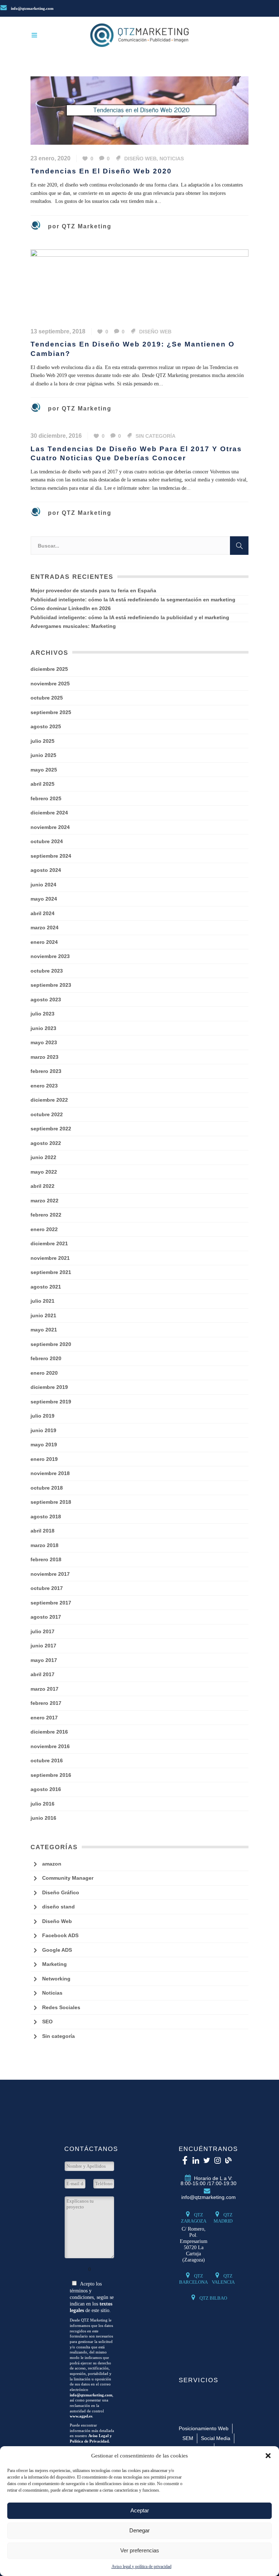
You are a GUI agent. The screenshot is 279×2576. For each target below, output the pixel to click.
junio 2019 (43, 1430)
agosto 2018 (46, 1517)
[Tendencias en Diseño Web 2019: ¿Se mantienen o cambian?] (139, 283)
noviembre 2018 (50, 1473)
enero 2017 (44, 1718)
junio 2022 (43, 1157)
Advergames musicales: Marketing (73, 626)
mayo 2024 (44, 899)
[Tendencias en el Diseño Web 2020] (139, 110)
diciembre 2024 (49, 813)
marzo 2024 (45, 928)
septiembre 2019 (51, 1402)
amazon (52, 1864)
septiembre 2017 (51, 1603)
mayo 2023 (44, 1042)
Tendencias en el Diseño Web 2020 (101, 171)
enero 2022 (44, 1229)
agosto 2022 (46, 1143)
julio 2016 (43, 1804)
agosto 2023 (46, 999)
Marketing (54, 1964)
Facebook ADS (60, 1935)
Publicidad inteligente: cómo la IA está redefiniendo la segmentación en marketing (133, 600)
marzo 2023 (45, 1057)
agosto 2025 (46, 726)
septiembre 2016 (51, 1775)
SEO (47, 2022)
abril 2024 (43, 913)
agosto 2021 (46, 1287)
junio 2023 (43, 1028)
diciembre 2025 (49, 669)
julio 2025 (43, 741)
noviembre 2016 (50, 1746)
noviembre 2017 (50, 1574)
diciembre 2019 (49, 1387)
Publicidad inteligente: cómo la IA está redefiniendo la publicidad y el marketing (130, 617)
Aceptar (140, 2510)
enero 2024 (44, 942)
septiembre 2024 (51, 856)
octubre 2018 (47, 1488)
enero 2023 (44, 1086)
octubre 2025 (47, 698)
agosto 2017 (46, 1617)
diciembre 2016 (49, 1732)
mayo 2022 (44, 1172)
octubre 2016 (47, 1760)
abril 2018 (43, 1531)
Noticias (172, 159)
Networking (56, 1979)
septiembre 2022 (51, 1129)
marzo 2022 (45, 1201)
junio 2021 (43, 1315)
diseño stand (58, 1907)
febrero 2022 (46, 1215)
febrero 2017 (46, 1703)
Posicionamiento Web (204, 2428)
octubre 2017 (47, 1588)
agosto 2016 (46, 1789)
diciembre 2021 (49, 1243)
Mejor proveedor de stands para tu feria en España (93, 590)
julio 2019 (43, 1416)
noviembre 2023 (50, 956)
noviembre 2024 (50, 827)
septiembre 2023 (51, 985)
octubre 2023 (47, 971)
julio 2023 (43, 1014)
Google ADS (57, 1950)
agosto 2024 (46, 870)
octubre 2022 (47, 1114)
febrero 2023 (46, 1071)
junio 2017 (43, 1646)
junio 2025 (43, 755)
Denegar (139, 2530)
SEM (188, 2438)
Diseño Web (140, 159)
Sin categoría (155, 436)
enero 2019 (44, 1459)
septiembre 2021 (51, 1272)
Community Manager (68, 1878)
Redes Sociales (61, 2007)
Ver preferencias (140, 2550)
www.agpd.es (81, 2416)
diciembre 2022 (49, 1100)
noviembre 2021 (50, 1258)
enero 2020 (44, 1373)
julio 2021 (43, 1301)
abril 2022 (43, 1186)
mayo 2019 (44, 1445)
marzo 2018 (45, 1545)
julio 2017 (43, 1631)
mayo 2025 (44, 770)
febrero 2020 (46, 1358)
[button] (268, 2456)
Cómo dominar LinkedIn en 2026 (71, 608)
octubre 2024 (47, 841)
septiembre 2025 (51, 712)
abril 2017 (43, 1674)
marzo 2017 (45, 1689)
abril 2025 (43, 784)
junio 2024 (43, 885)
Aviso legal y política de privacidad (141, 2567)
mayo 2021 (44, 1330)
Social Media (216, 2438)
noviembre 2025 (50, 684)
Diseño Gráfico (61, 1892)
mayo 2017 (44, 1660)
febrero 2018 (46, 1559)
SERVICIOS (199, 2380)
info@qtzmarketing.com (32, 8)
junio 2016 (43, 1818)
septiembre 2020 (51, 1344)
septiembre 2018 (51, 1502)
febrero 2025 (46, 798)
